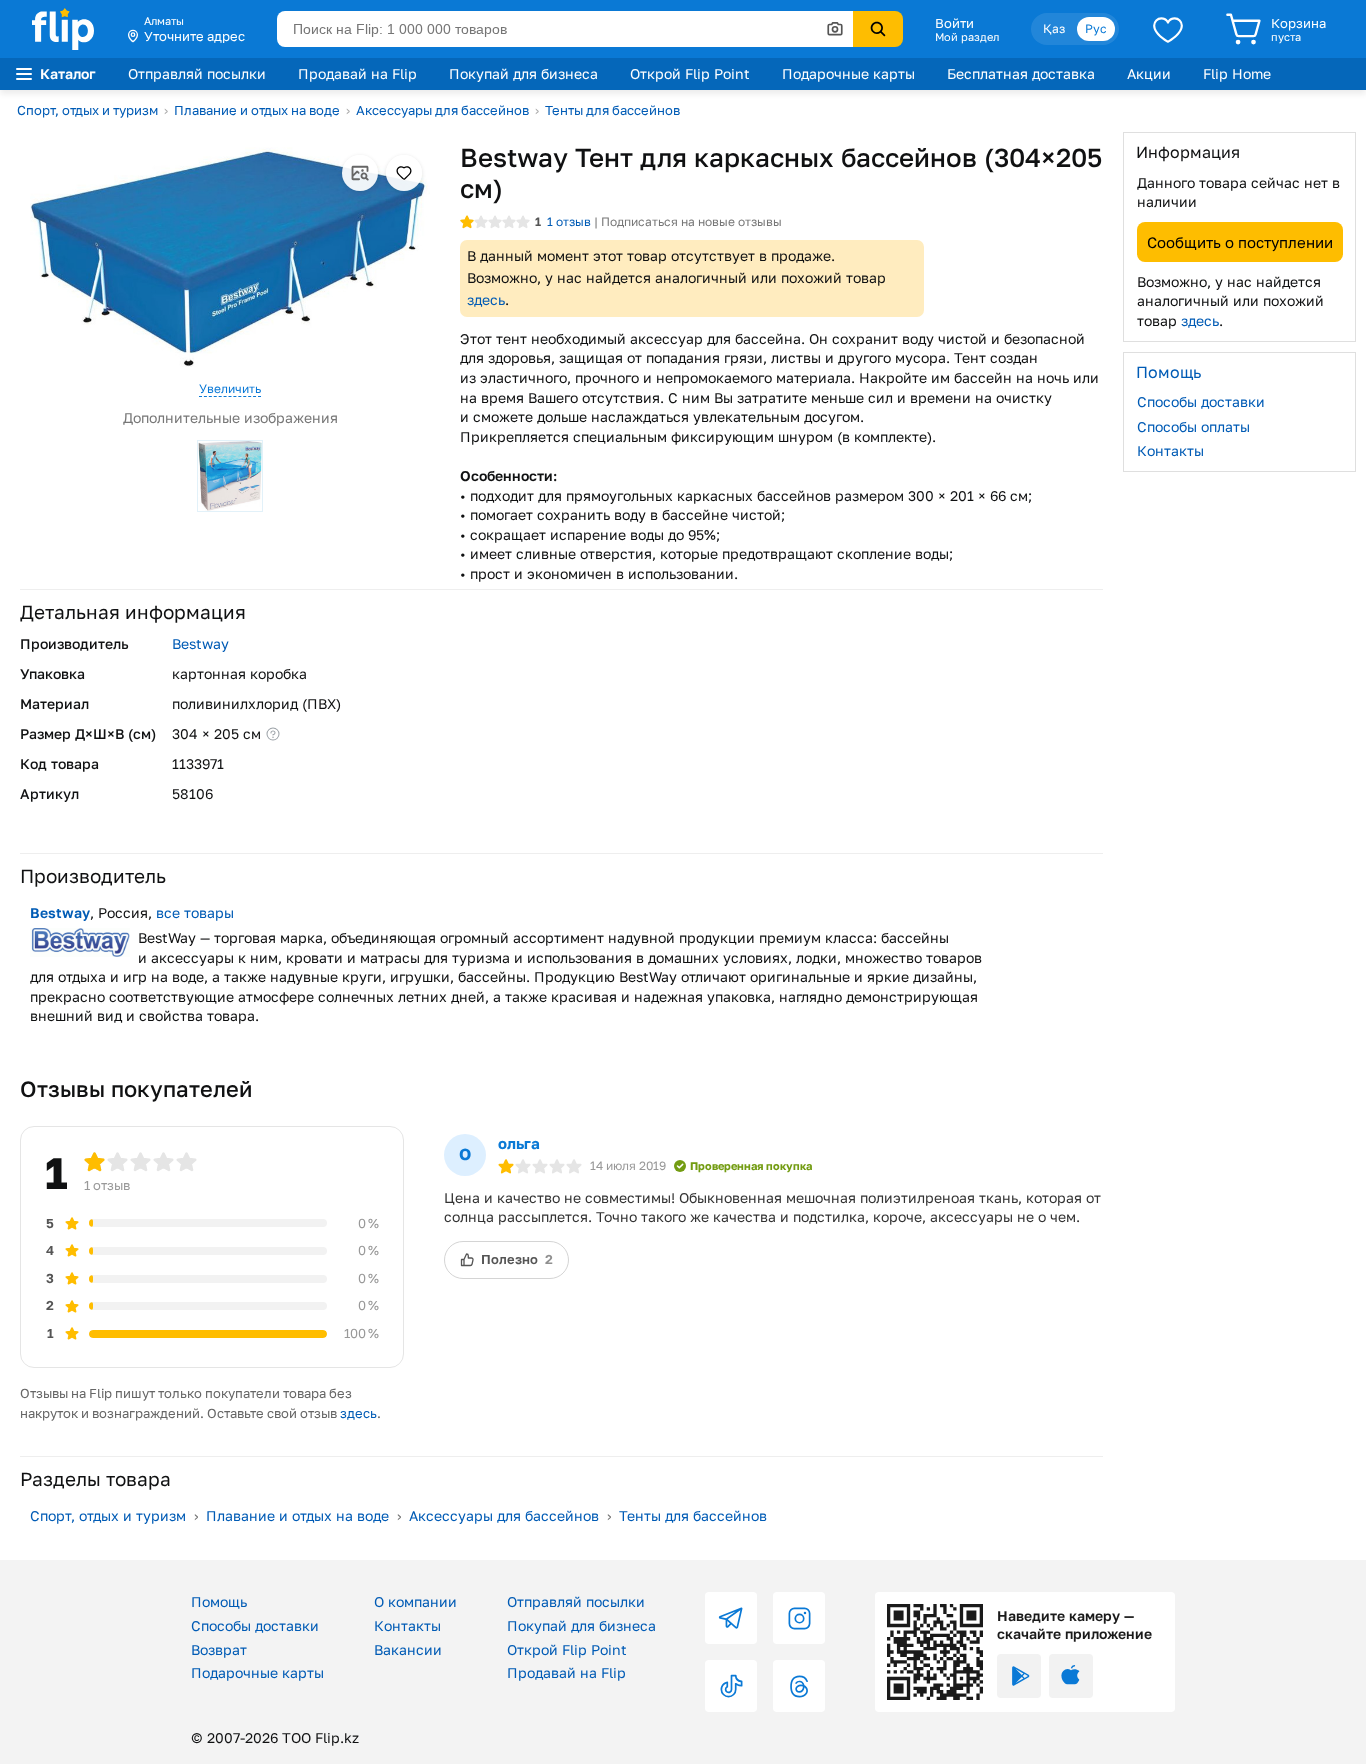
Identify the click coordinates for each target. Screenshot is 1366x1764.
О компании (415, 1601)
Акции (1149, 73)
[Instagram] (799, 1618)
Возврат (219, 1649)
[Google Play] (1019, 1676)
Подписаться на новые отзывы (691, 221)
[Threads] (799, 1686)
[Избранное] (1168, 29)
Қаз (1054, 28)
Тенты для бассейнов (612, 110)
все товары (195, 912)
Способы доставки (1201, 401)
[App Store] (1071, 1676)
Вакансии (408, 1649)
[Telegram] (731, 1618)
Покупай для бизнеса (523, 73)
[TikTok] (731, 1686)
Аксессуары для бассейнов (442, 110)
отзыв (569, 221)
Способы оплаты (1193, 425)
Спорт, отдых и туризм (87, 110)
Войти (954, 23)
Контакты (1170, 450)
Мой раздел (967, 37)
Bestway (200, 643)
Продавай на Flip (357, 73)
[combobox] (565, 29)
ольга (519, 1143)
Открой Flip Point (690, 73)
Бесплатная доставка (1021, 73)
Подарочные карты (848, 73)
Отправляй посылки (197, 73)
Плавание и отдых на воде (257, 110)
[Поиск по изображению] (835, 29)
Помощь (219, 1601)
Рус (1096, 28)
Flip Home (1237, 73)
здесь (486, 299)
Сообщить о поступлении (1240, 241)
